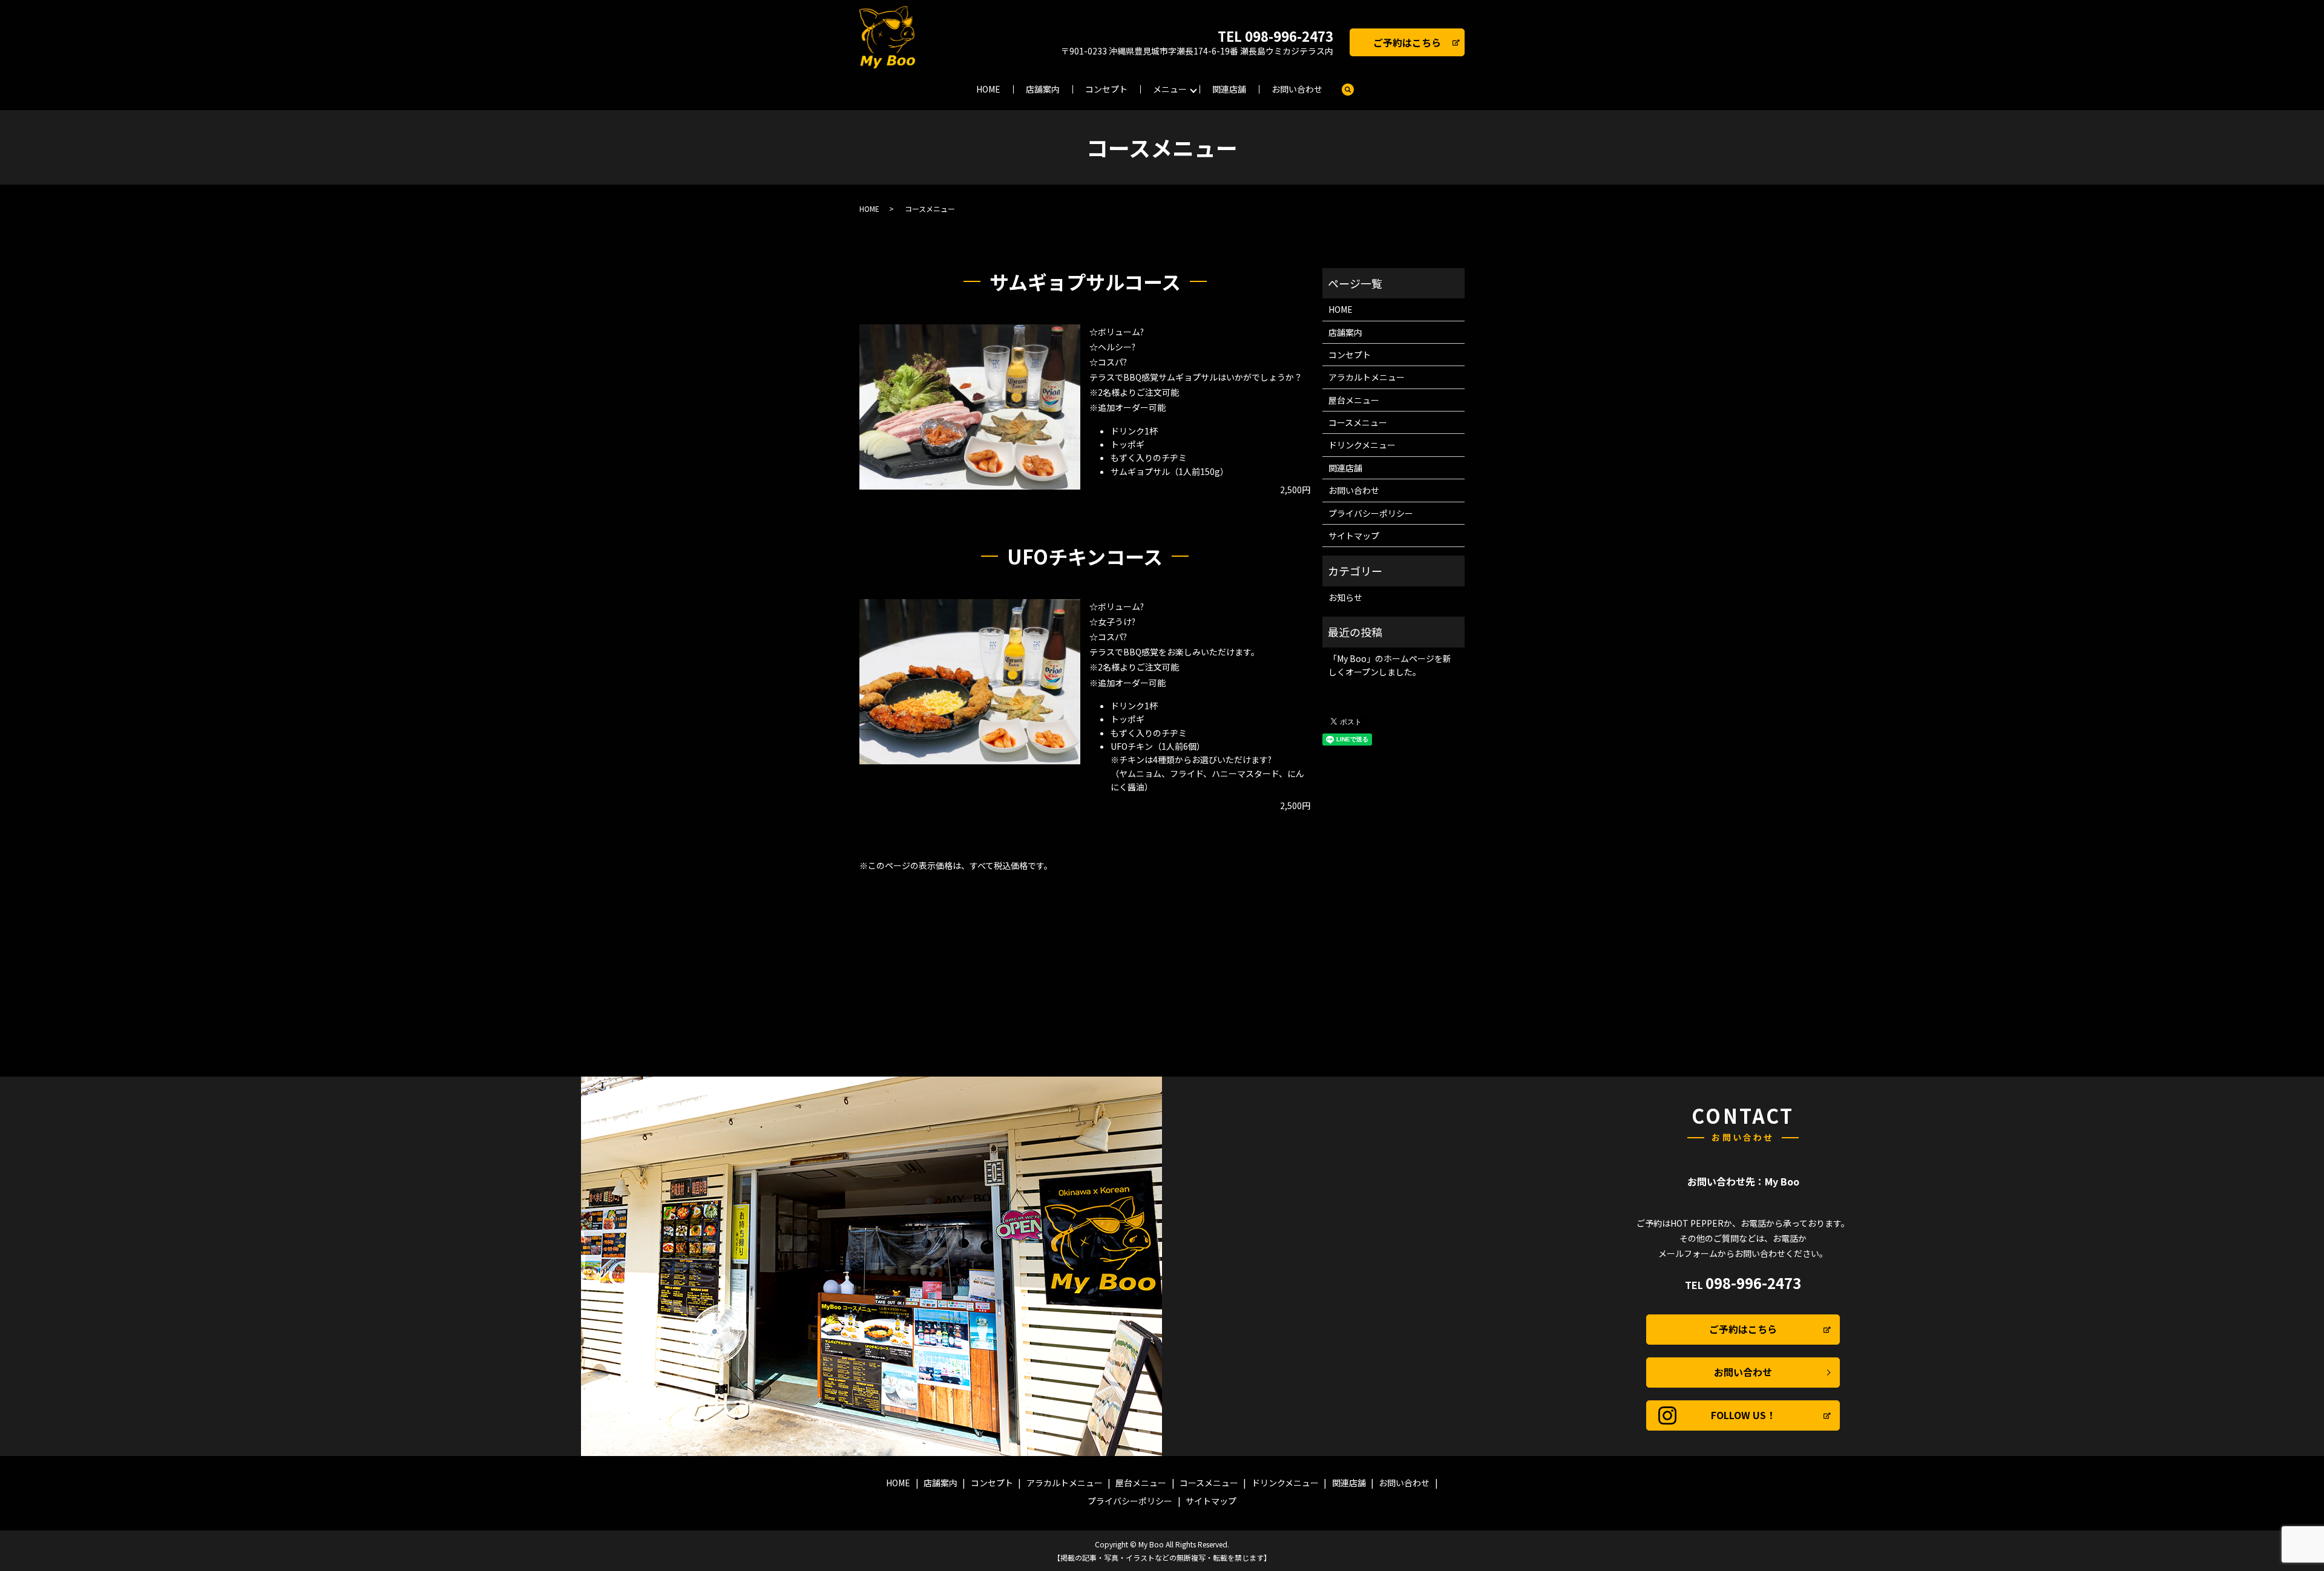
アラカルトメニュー (1367, 377)
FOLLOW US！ (1743, 1415)
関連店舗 (1229, 89)
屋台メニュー (1354, 400)
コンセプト (1106, 89)
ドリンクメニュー (1362, 445)
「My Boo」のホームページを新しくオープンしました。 (1390, 665)
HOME (988, 89)
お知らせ (1345, 597)
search (1348, 90)
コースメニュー (1358, 422)
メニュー (1170, 89)
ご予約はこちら (1407, 42)
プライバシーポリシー (1371, 513)
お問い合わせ (1297, 89)
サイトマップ (1354, 536)
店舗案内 (1043, 89)
